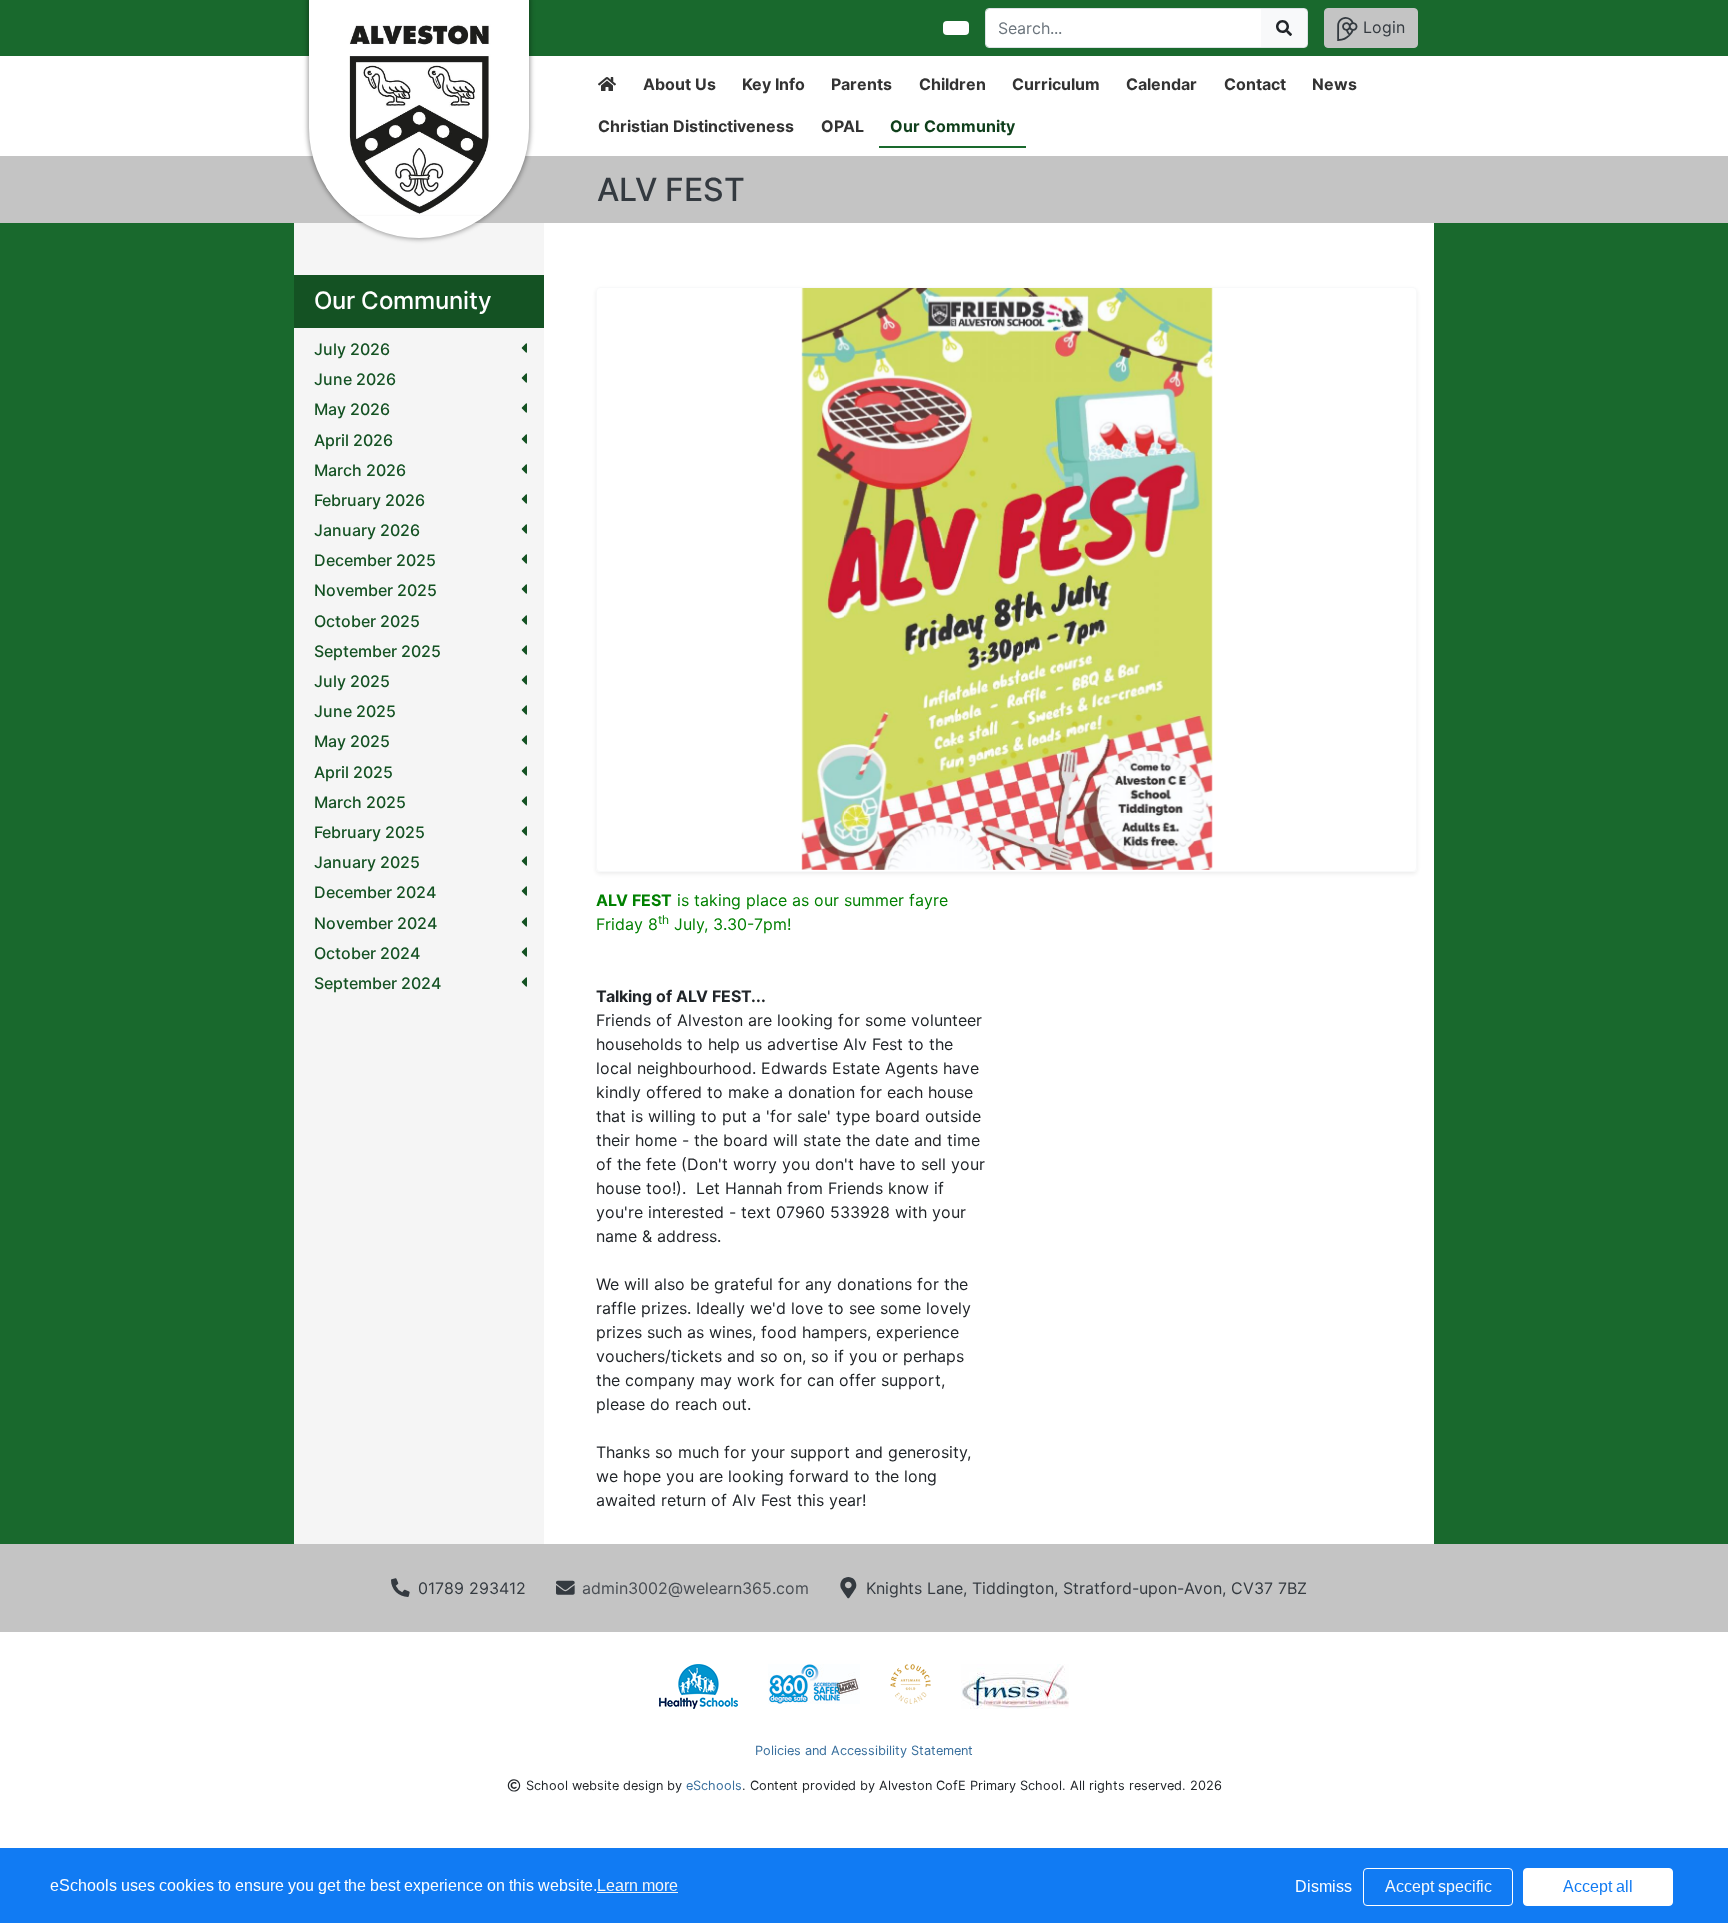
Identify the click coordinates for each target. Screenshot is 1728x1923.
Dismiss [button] (1323, 1886)
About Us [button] (679, 84)
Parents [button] (861, 84)
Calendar (1161, 84)
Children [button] (952, 84)
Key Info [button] (773, 84)
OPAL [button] (842, 126)
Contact (1255, 84)
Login (1381, 27)
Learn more (637, 1885)
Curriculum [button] (1056, 84)
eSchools (714, 1785)
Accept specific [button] (1438, 1886)
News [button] (1334, 84)
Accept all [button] (1598, 1886)
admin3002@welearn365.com (695, 1588)
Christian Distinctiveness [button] (696, 126)
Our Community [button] (952, 126)
